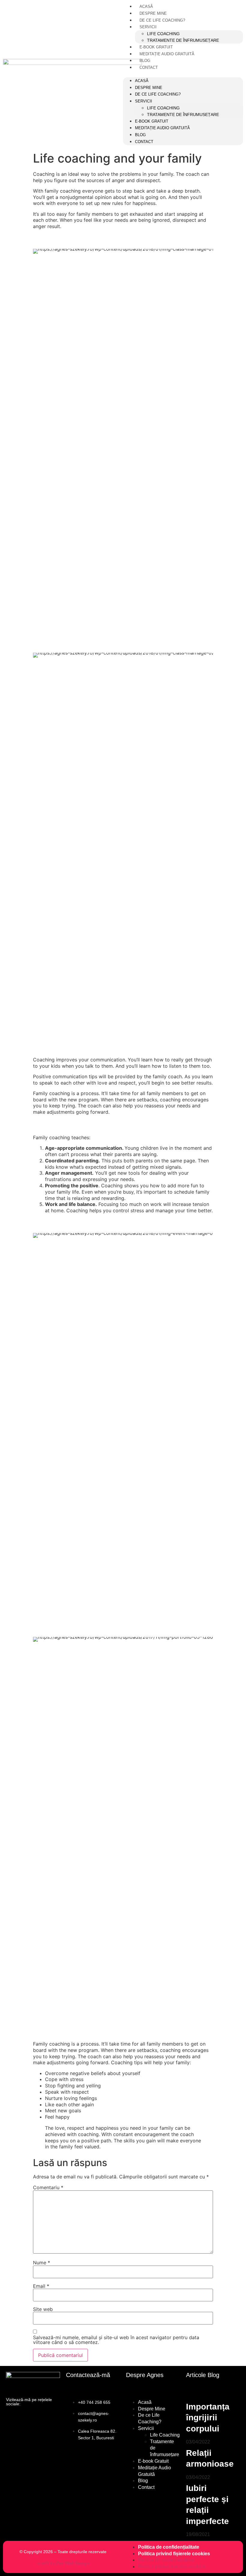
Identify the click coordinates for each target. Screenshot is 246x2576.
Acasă (146, 6)
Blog (145, 61)
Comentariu (48, 2187)
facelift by (63, 2563)
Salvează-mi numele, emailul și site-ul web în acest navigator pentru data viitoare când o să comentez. (116, 2340)
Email (41, 2286)
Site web (43, 2309)
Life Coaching (163, 34)
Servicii (148, 27)
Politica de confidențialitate (169, 2547)
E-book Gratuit (156, 47)
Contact (149, 67)
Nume (42, 2263)
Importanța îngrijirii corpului (208, 2418)
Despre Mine (153, 13)
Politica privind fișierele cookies (174, 2554)
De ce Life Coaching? (162, 20)
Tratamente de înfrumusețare (183, 40)
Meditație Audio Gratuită (167, 54)
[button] (117, 74)
